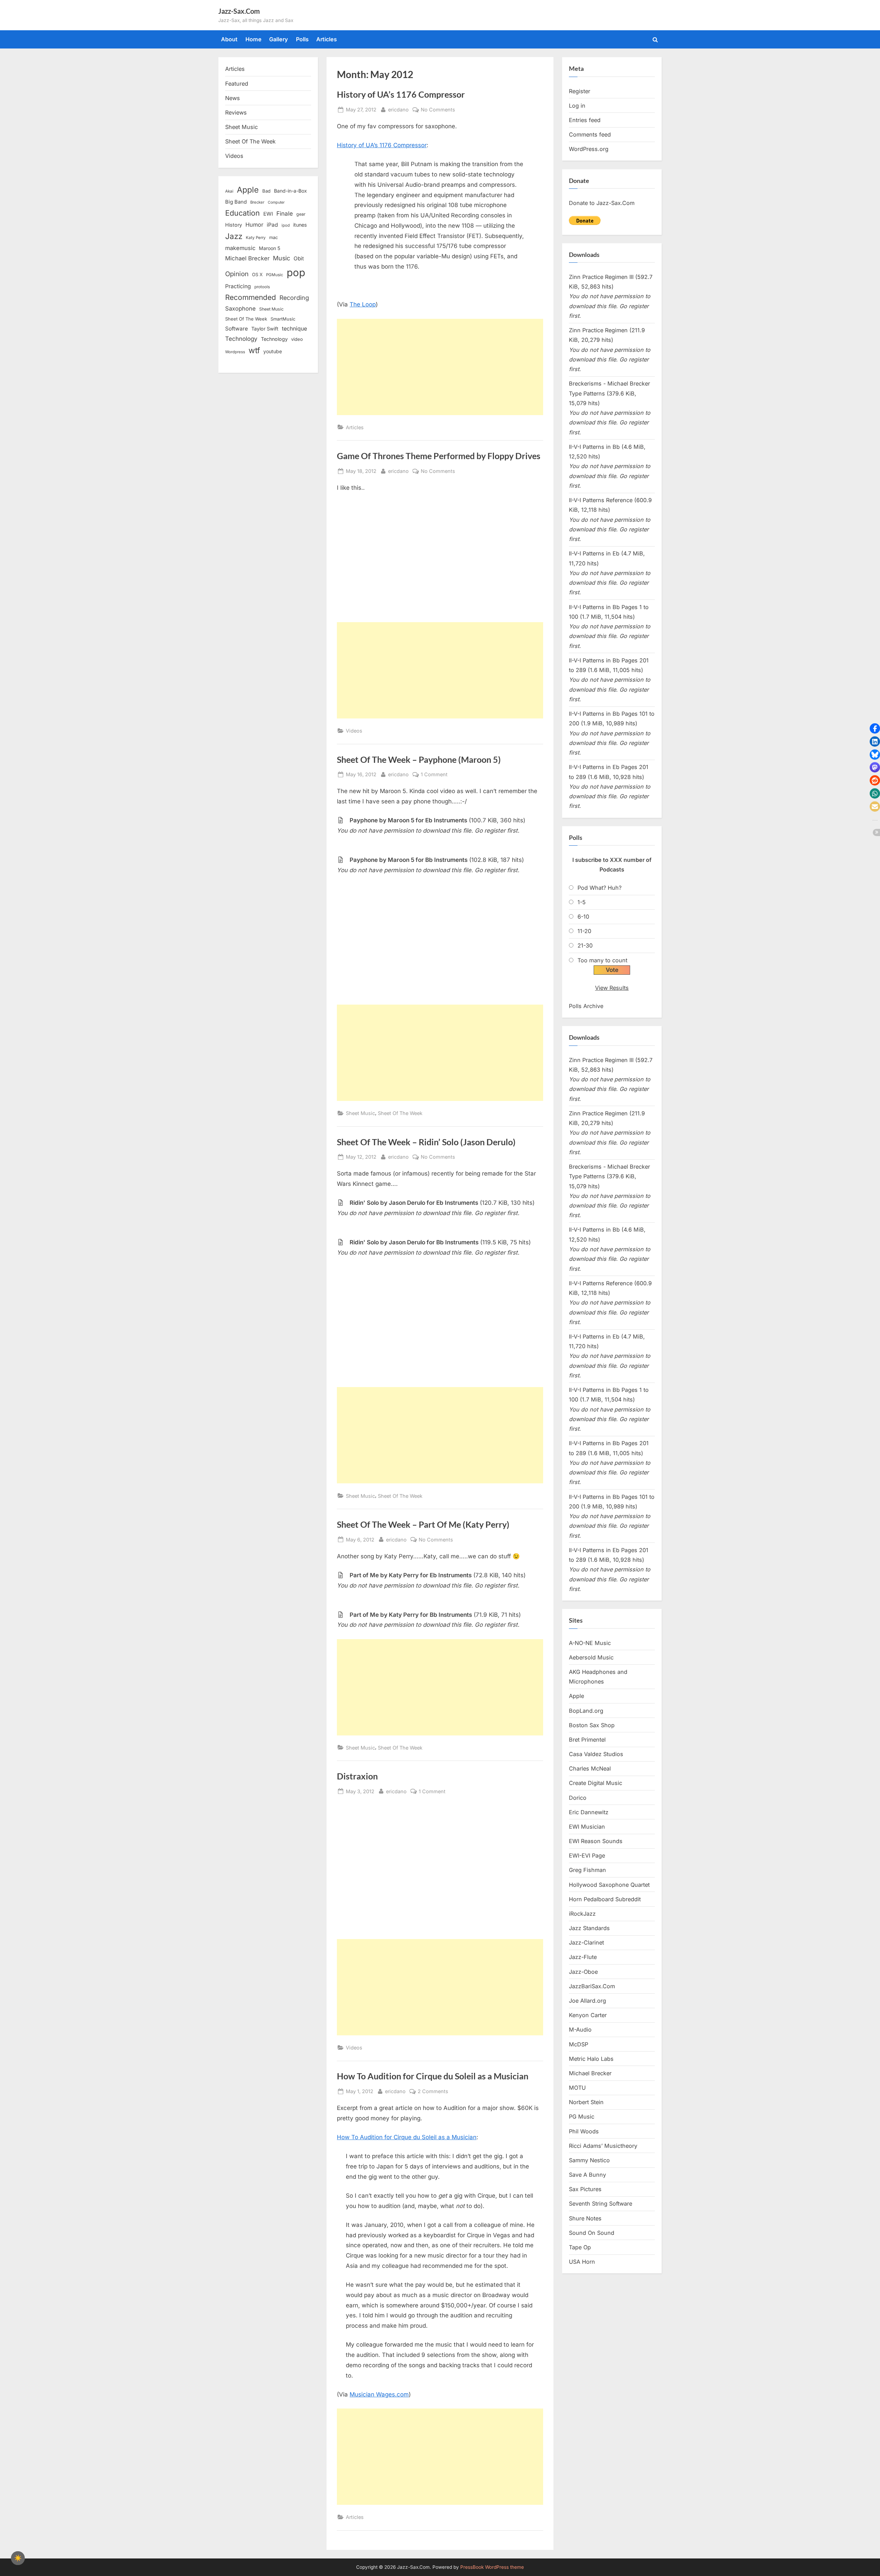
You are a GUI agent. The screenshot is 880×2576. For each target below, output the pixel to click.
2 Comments (433, 2092)
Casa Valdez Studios (596, 1754)
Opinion (237, 274)
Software (236, 329)
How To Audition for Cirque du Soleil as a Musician (433, 2076)
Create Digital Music (596, 1783)
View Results (612, 988)
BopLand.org (586, 1711)
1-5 (582, 902)
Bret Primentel (587, 1740)
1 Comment (434, 775)
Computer (276, 202)
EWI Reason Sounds (596, 1841)
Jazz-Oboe (583, 1972)
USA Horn (582, 2262)
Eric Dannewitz (589, 1812)
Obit (299, 258)
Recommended (251, 297)
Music (282, 258)
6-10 (583, 917)
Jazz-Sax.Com (239, 11)
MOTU (577, 2088)
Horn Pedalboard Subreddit (605, 1899)
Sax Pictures (585, 2189)
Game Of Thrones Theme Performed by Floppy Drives (439, 456)
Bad (266, 191)
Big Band (236, 202)
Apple (248, 190)
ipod (286, 225)
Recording (294, 298)
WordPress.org (589, 149)
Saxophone (240, 309)
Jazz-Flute (583, 1957)
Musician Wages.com (379, 2394)
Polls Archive (586, 1006)
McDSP (579, 2044)
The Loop (363, 304)
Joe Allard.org (587, 2001)
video (297, 339)
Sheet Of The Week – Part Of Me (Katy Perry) (423, 1524)
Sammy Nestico (589, 2160)
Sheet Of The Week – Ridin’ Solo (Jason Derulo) (426, 1142)
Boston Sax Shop (592, 1725)
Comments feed (590, 134)
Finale (285, 213)
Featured (237, 84)
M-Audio (580, 2030)
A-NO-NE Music (590, 1643)
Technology (241, 339)
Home (254, 39)
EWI (268, 214)
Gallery (279, 39)
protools (262, 287)
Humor (254, 225)
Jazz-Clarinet (586, 1942)
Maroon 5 (269, 248)
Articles (327, 39)
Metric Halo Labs (591, 2059)
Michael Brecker (247, 258)
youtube (273, 351)
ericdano (398, 109)
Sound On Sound (592, 2233)
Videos (354, 731)
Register (580, 91)
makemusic (240, 248)
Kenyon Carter (588, 2015)
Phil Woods (584, 2131)
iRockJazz (582, 1914)
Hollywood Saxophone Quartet (609, 1885)
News (233, 98)
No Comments (438, 110)
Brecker (257, 202)
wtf (254, 350)
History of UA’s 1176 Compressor (401, 94)
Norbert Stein (586, 2102)
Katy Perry (256, 238)
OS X (257, 274)
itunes (300, 225)
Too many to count (602, 960)
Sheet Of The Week (400, 1113)
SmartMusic (283, 319)
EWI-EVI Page (587, 1855)
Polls (302, 39)
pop (296, 273)
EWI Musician (587, 1827)
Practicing (238, 286)
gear (301, 214)
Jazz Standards (589, 1928)
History (234, 225)
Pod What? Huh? (599, 888)
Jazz (234, 236)
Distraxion (357, 1776)
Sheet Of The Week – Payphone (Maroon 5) (419, 760)
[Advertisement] (440, 367)
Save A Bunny (587, 2175)
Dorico (578, 1798)
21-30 (585, 945)
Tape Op (580, 2247)
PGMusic (275, 275)
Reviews (236, 112)
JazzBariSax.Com (592, 1986)
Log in (577, 106)
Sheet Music (360, 1113)
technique (294, 329)
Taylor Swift (265, 329)
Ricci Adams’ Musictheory (603, 2146)
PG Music (582, 2117)
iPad (272, 225)
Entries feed (585, 120)
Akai (229, 191)
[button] (875, 728)
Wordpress (235, 352)
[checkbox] (18, 2558)
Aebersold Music (591, 1657)
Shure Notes (585, 2218)
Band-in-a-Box (290, 191)
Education (243, 213)
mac (273, 237)
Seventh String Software (601, 2204)
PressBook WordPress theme (492, 2567)
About (229, 39)
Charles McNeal (590, 1768)
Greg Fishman (587, 1870)
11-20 (584, 931)
